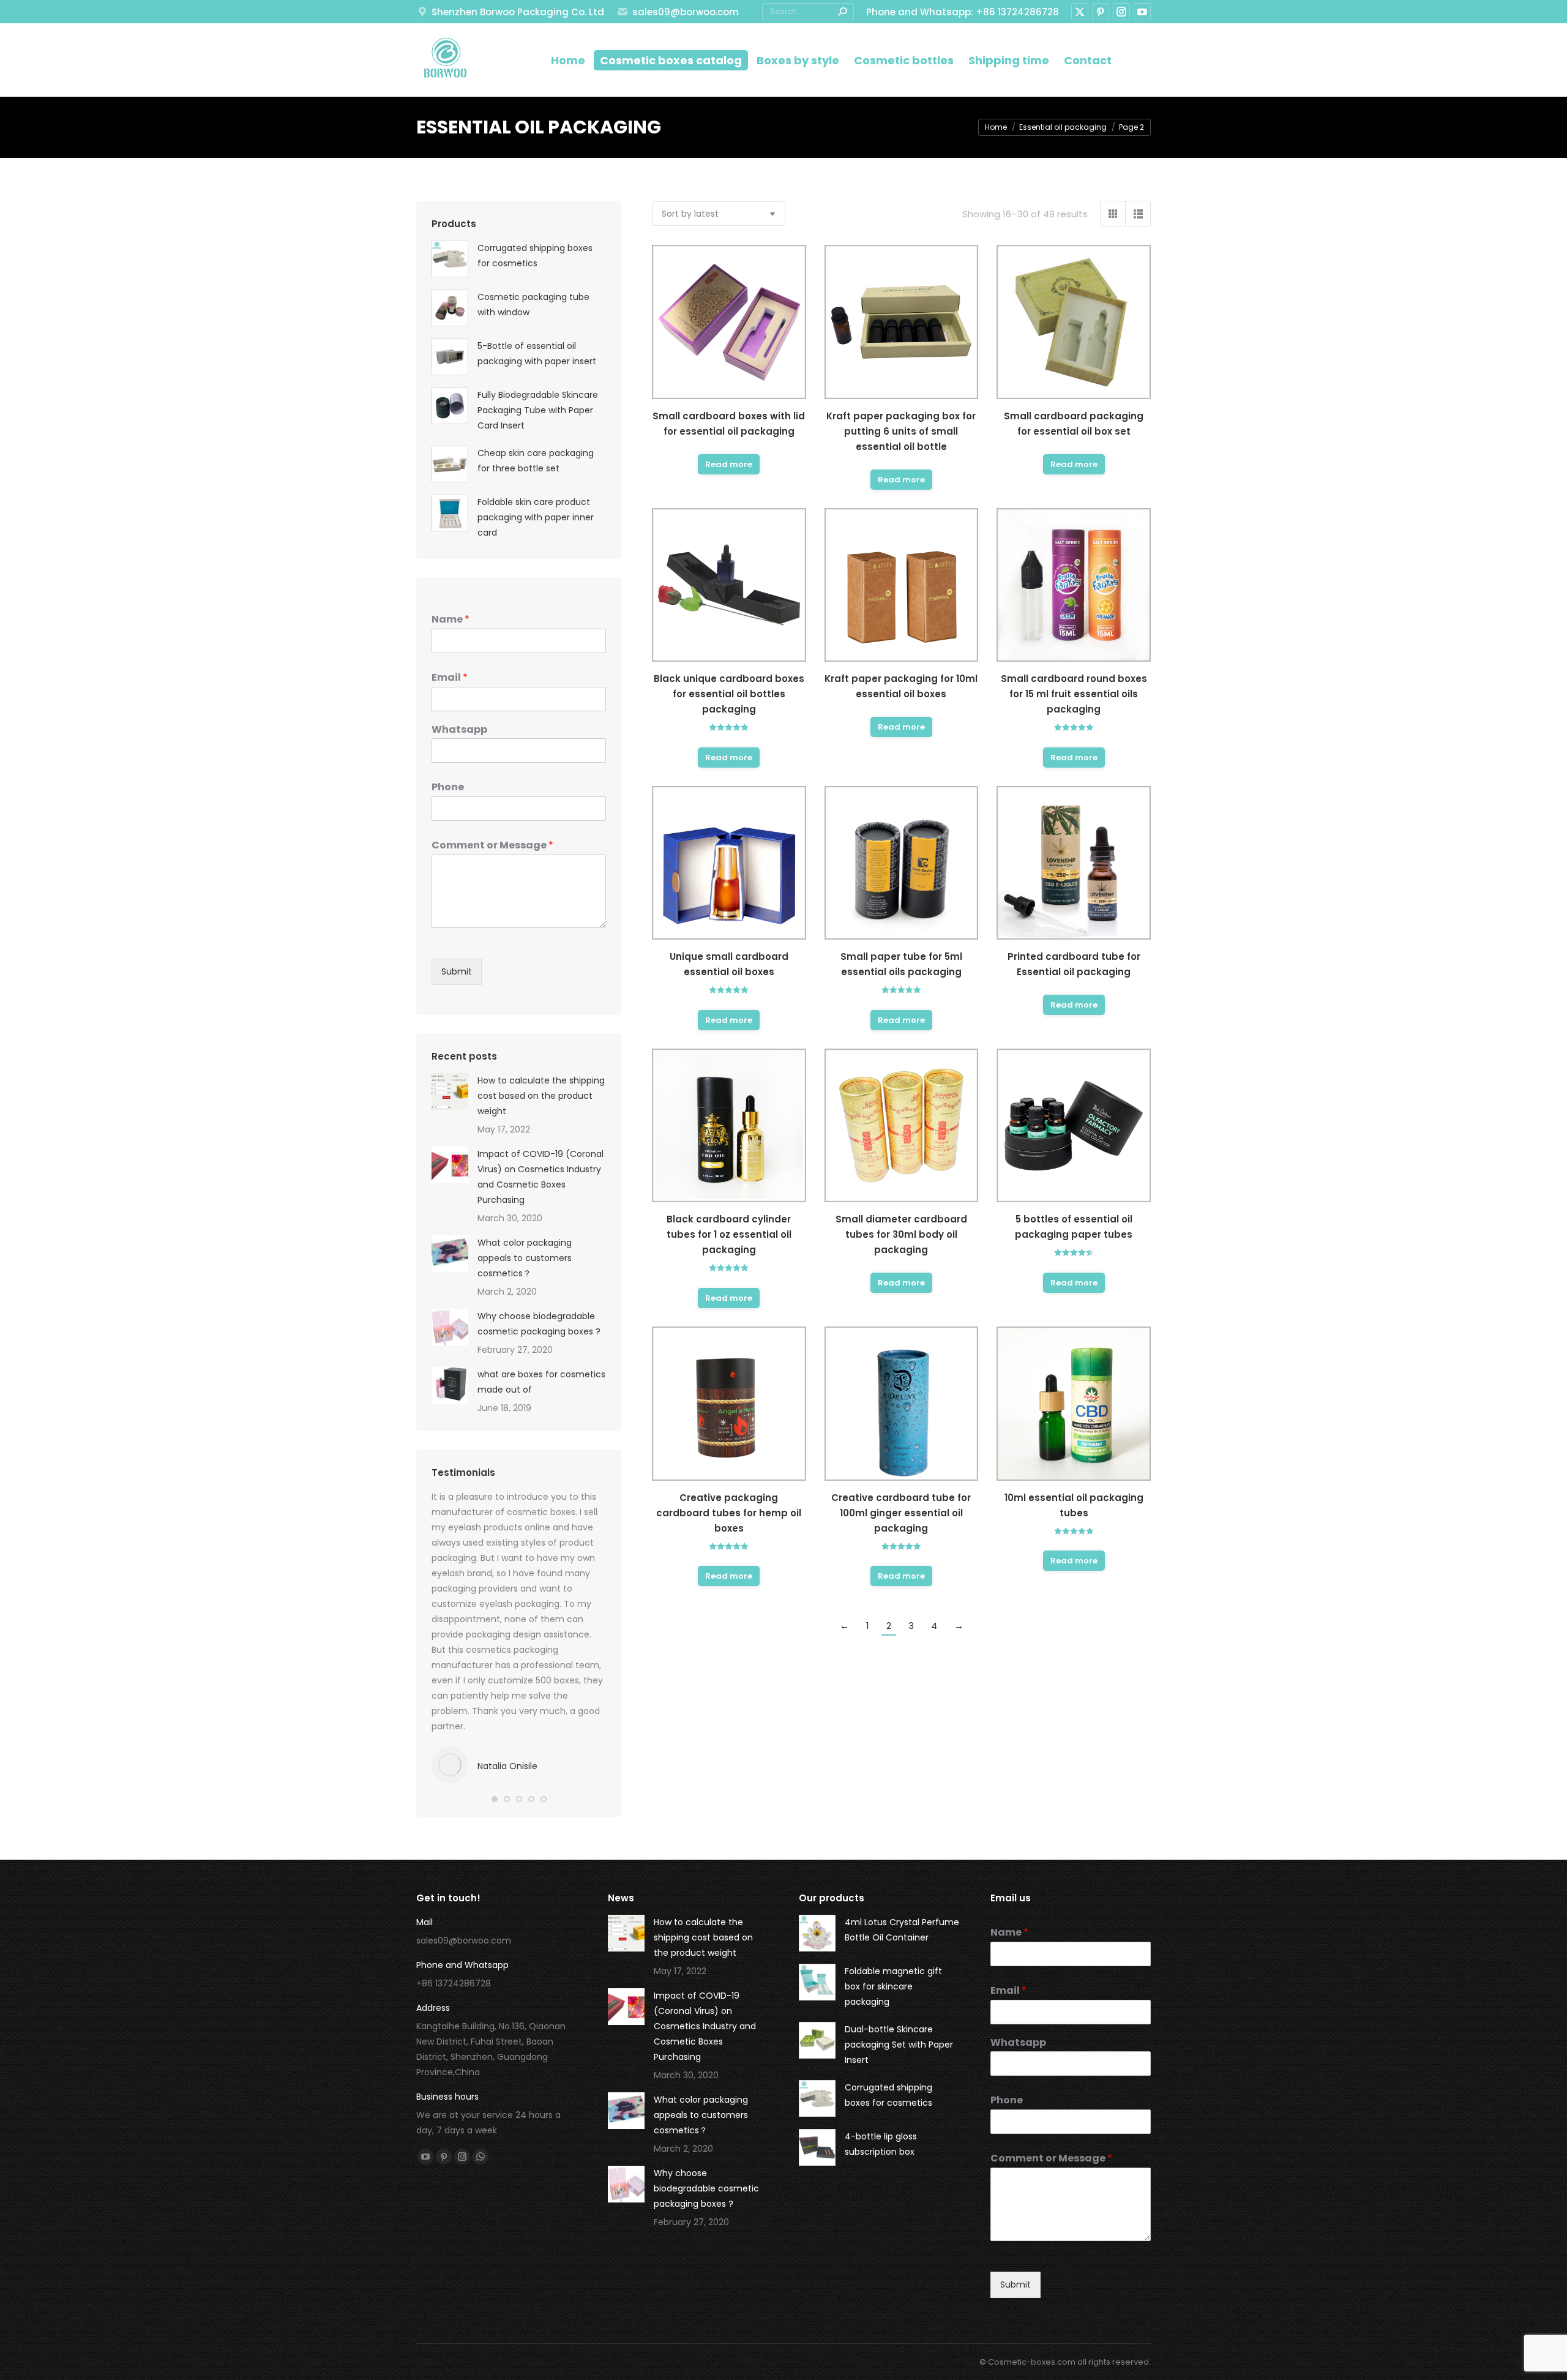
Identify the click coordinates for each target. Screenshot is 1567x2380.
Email (450, 678)
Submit (457, 971)
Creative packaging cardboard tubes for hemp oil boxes (729, 1513)
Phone (448, 788)
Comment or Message (492, 846)
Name (451, 620)
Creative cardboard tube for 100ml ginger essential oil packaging (901, 1513)
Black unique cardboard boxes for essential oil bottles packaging (729, 694)
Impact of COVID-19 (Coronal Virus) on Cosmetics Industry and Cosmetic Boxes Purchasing (540, 1177)
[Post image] (450, 1091)
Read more (729, 464)
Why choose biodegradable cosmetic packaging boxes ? (539, 1324)
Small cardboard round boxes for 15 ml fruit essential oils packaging (1074, 694)
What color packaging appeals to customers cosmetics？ (525, 1258)
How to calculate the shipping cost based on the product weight (541, 1096)
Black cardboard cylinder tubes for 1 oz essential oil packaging (729, 1234)
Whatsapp (459, 730)
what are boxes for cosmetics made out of (541, 1382)
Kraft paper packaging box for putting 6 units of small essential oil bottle (901, 431)
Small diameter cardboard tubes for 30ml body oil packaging (901, 1234)
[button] (495, 1799)
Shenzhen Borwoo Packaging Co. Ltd (518, 12)
